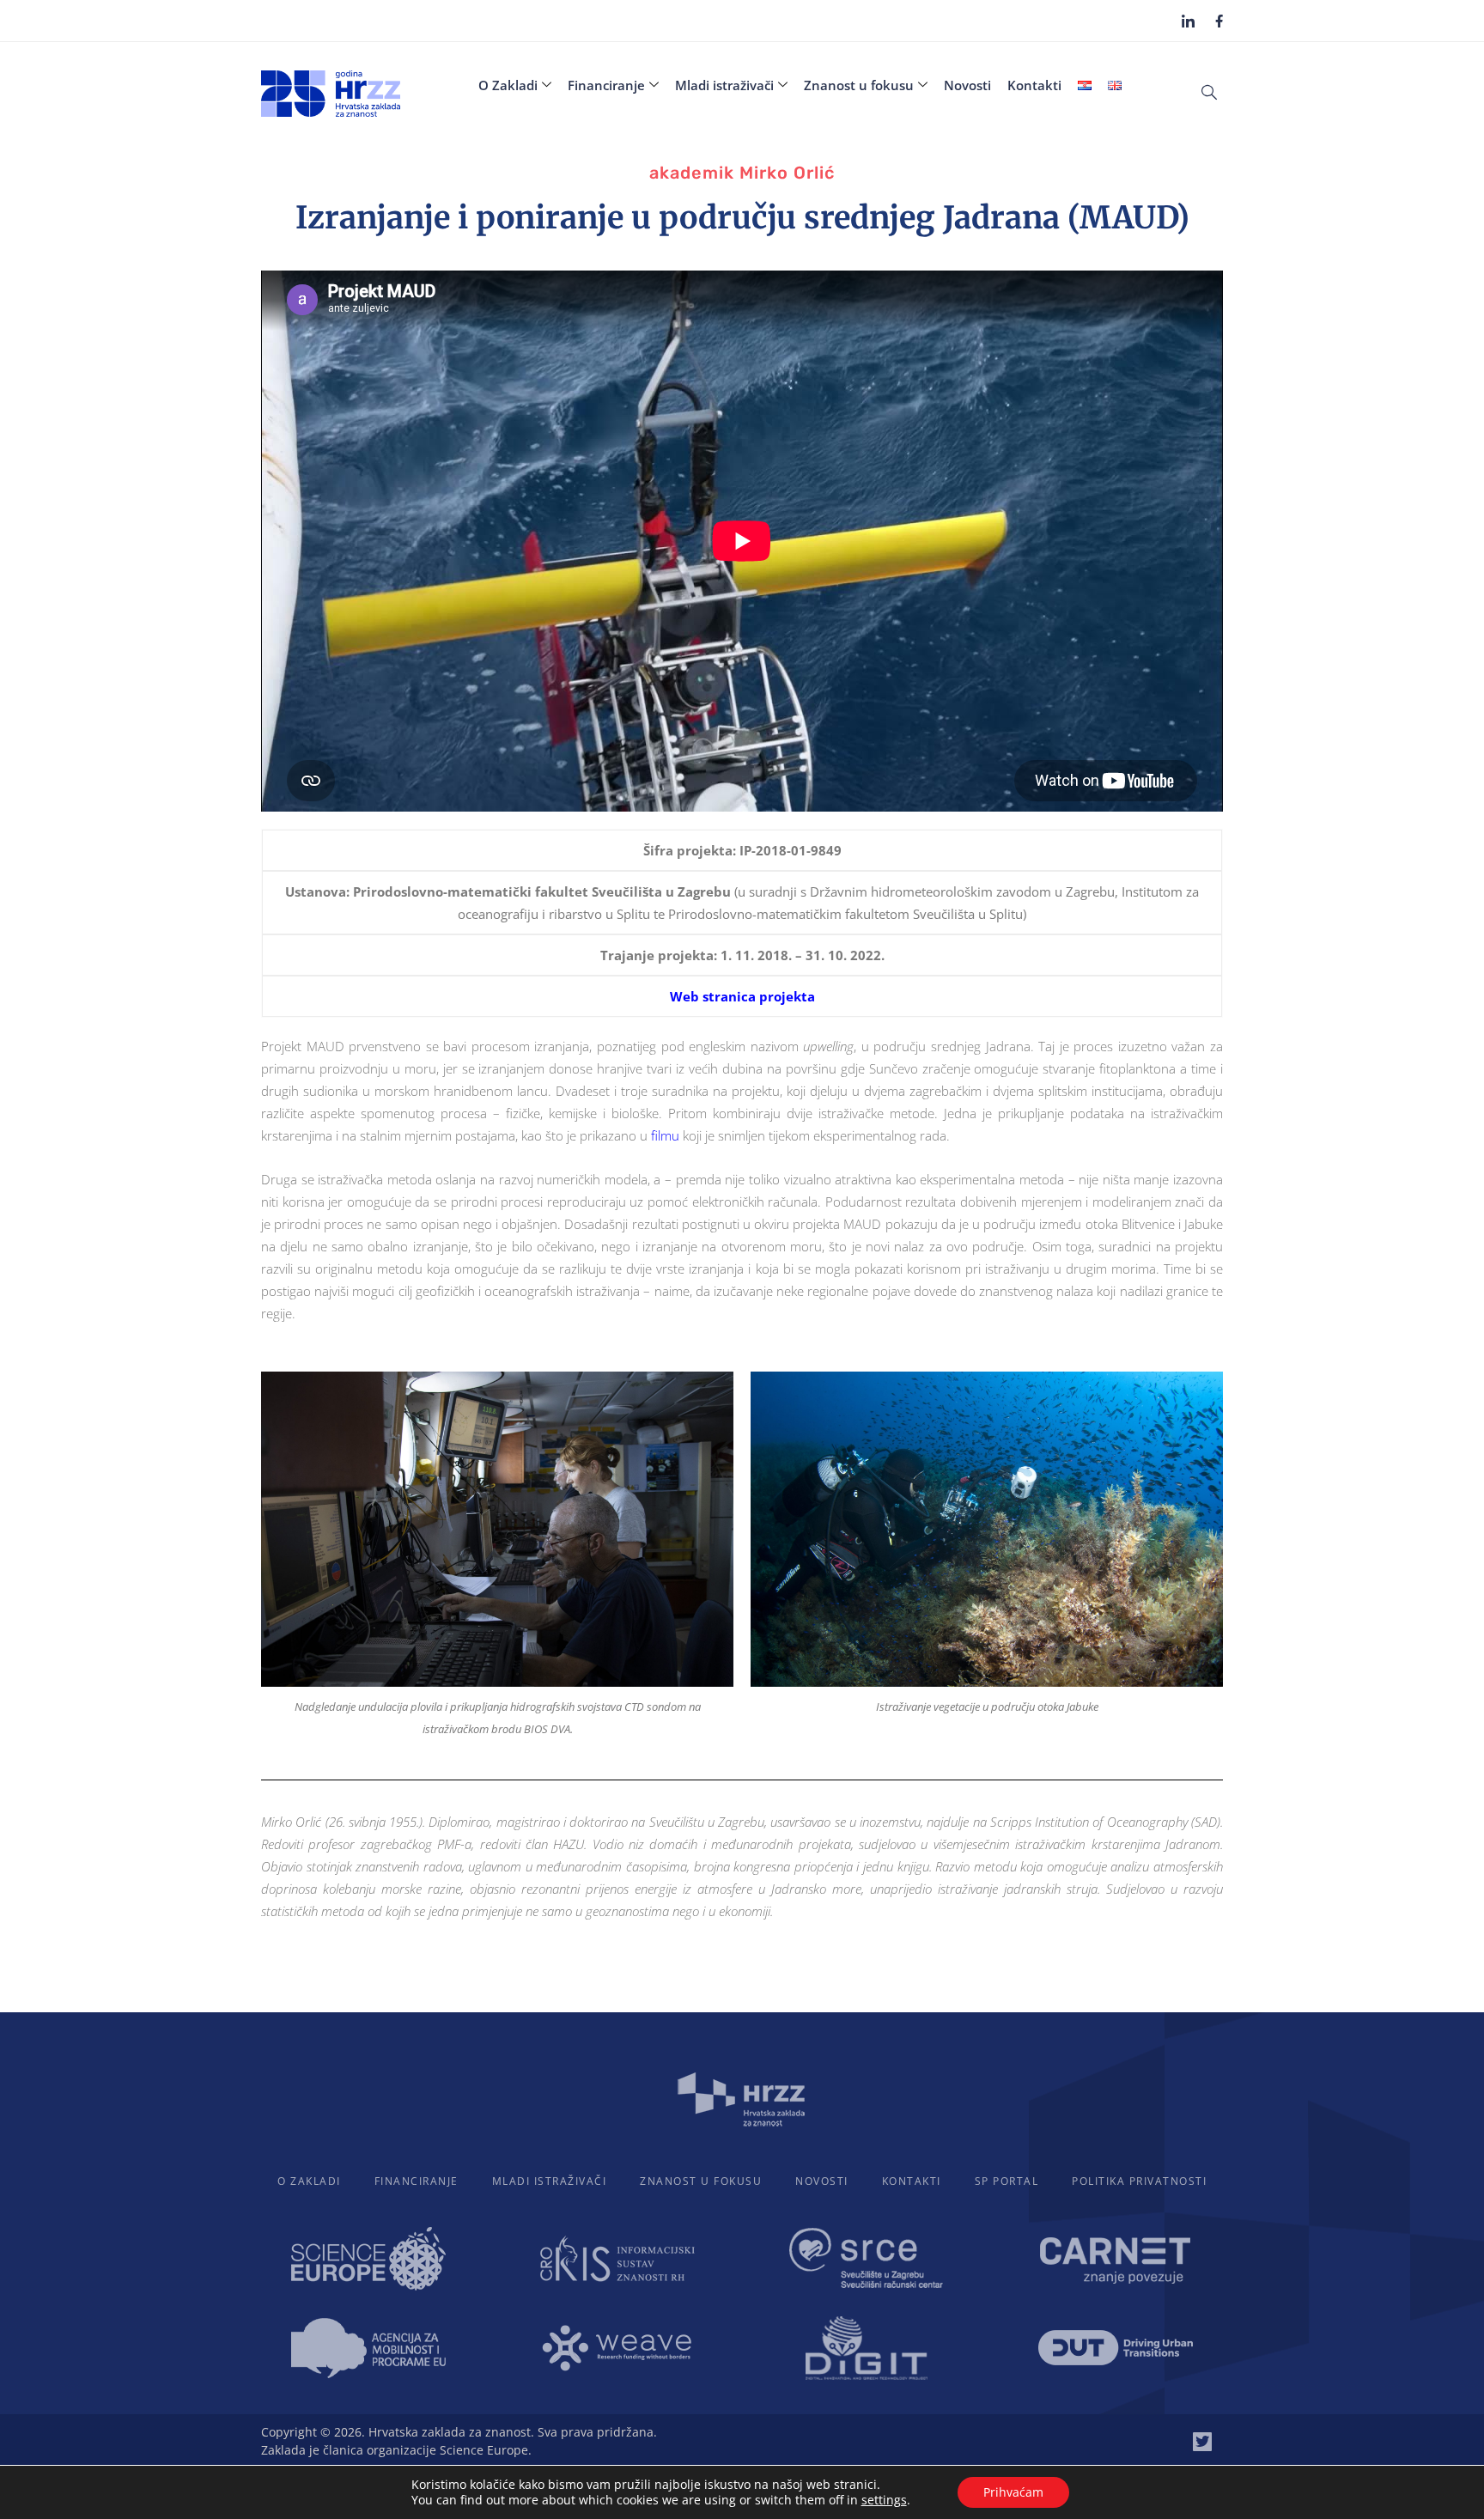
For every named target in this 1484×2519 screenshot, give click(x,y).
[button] (1209, 91)
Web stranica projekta (742, 996)
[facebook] (1219, 20)
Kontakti (1034, 85)
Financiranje (606, 85)
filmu (665, 1135)
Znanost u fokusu (859, 85)
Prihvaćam (1013, 2492)
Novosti (967, 85)
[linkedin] (1188, 21)
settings (884, 2500)
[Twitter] (1202, 2442)
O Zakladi (508, 85)
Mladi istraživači (724, 85)
